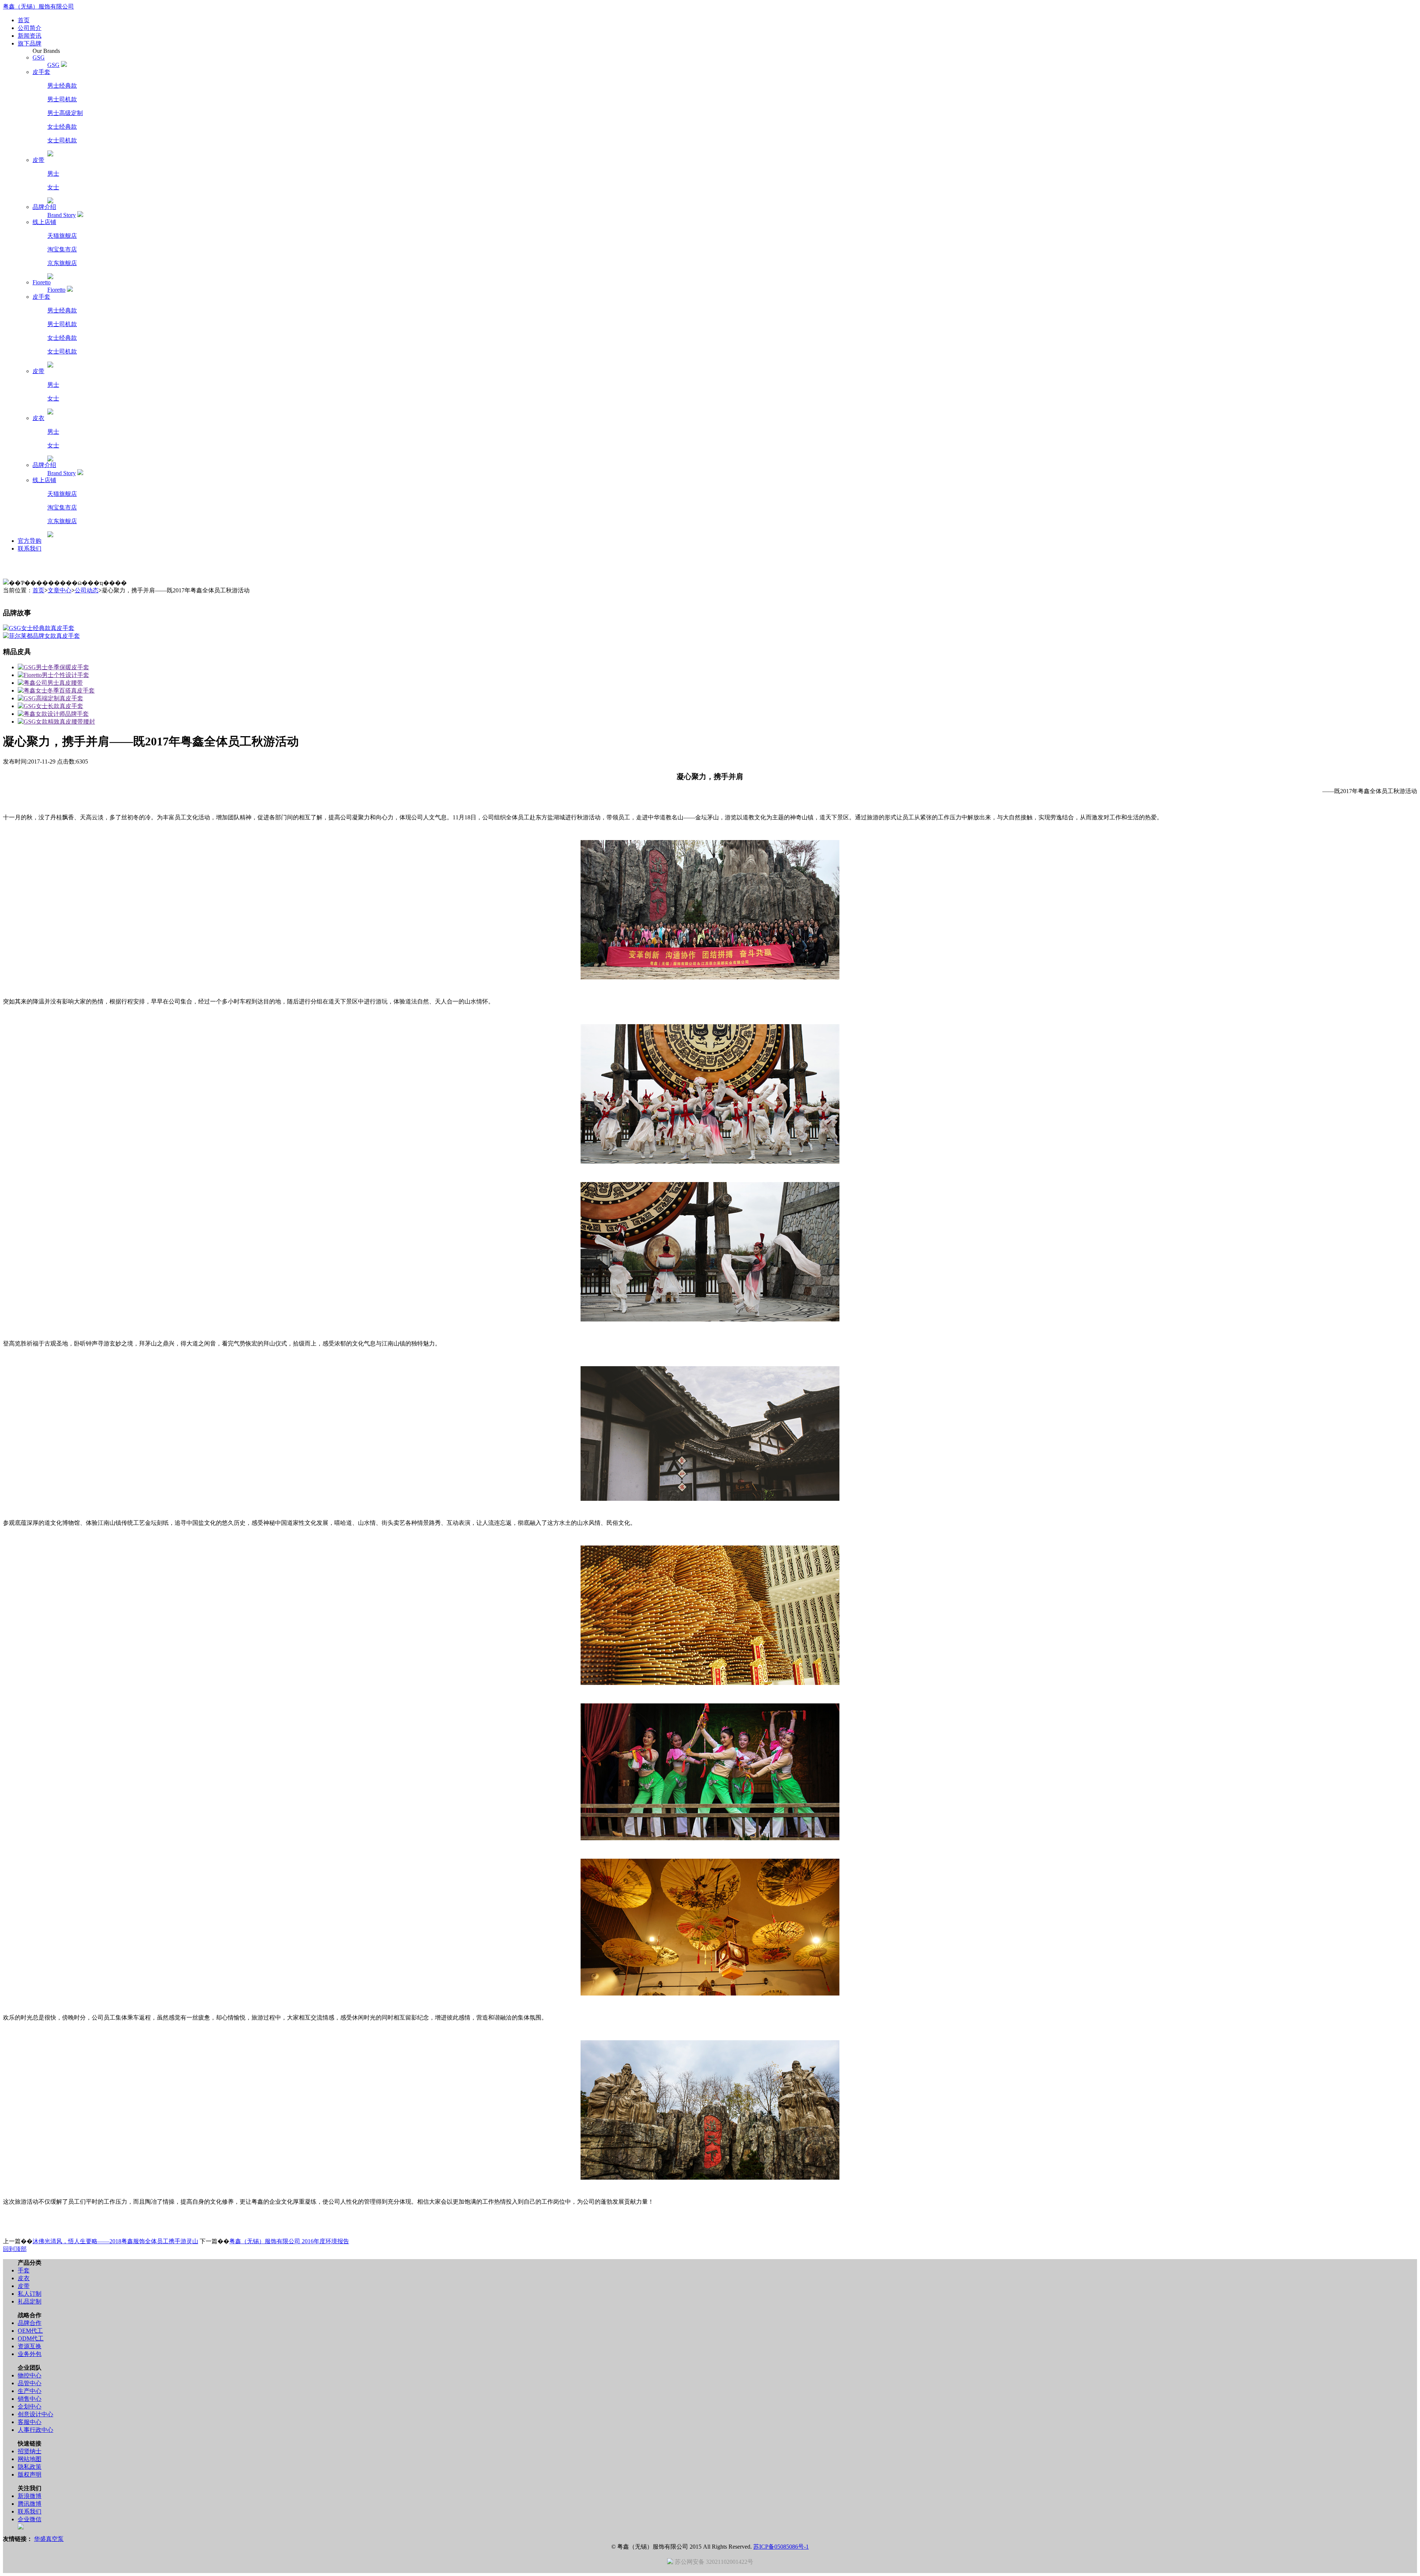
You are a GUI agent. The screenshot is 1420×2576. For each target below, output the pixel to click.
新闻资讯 (30, 36)
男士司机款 (62, 99)
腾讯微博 (30, 2504)
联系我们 (30, 549)
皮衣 (24, 2278)
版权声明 (30, 2475)
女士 (53, 187)
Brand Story (62, 215)
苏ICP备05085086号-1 (781, 2547)
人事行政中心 (35, 2430)
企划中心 (30, 2406)
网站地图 (30, 2459)
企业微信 (30, 2519)
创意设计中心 (35, 2414)
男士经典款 (62, 86)
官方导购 (30, 541)
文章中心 (60, 590)
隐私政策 (30, 2467)
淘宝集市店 (62, 249)
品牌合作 (30, 2323)
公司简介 (30, 28)
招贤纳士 (30, 2451)
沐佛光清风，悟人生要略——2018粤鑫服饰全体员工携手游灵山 (115, 2241)
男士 (53, 174)
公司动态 (87, 590)
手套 (24, 2270)
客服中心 (30, 2422)
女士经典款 (62, 127)
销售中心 (30, 2399)
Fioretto (56, 290)
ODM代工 (31, 2338)
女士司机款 (62, 140)
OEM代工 (30, 2331)
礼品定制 (30, 2301)
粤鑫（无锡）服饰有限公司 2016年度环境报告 (289, 2241)
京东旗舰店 (62, 263)
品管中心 (30, 2383)
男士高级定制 (65, 113)
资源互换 (30, 2346)
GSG (53, 65)
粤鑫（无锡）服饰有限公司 (38, 6)
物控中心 (30, 2375)
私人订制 (30, 2294)
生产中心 (30, 2391)
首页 (24, 20)
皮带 (24, 2286)
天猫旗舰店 (62, 236)
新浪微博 (30, 2496)
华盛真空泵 (49, 2539)
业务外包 (30, 2354)
